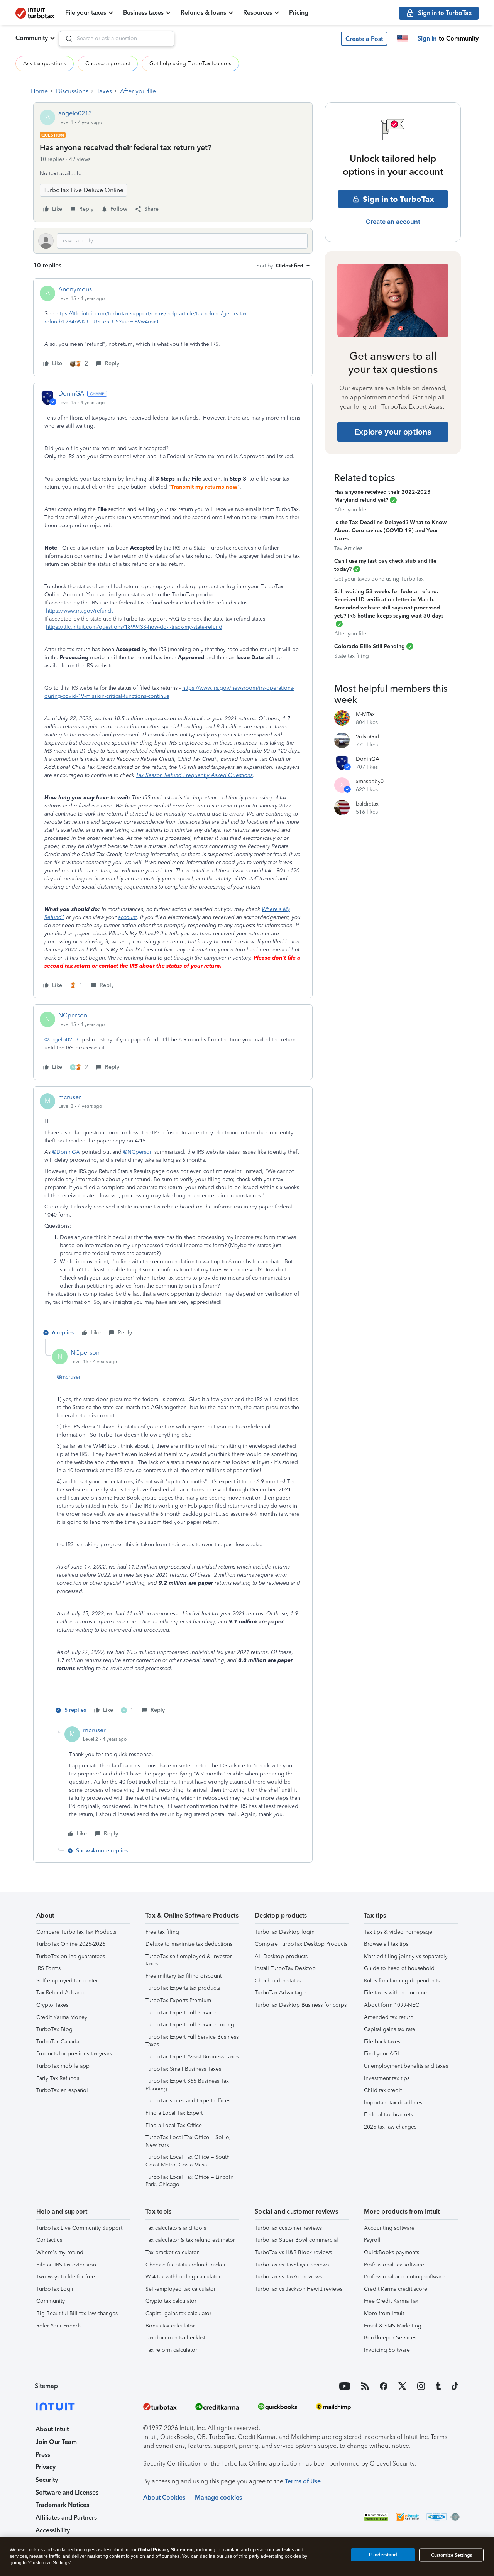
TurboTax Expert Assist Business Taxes (192, 2057)
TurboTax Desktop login (285, 1932)
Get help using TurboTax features (190, 63)
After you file (138, 91)
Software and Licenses (67, 2492)
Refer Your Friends (59, 2326)
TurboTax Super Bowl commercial (296, 2240)
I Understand (383, 2555)
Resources (258, 13)
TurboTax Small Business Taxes (183, 2069)
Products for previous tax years (74, 2054)
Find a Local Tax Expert (174, 2113)
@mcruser (69, 1377)
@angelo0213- (62, 1040)
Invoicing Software (387, 2350)
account (128, 917)
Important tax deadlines (393, 2103)
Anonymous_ (77, 289)
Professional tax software (394, 2265)
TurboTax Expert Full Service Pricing (190, 2025)
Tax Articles (348, 548)
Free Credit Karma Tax (391, 2301)
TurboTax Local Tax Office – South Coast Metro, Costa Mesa (188, 2161)
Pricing (299, 13)
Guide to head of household (399, 1968)
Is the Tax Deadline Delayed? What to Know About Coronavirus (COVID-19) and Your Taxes (390, 531)
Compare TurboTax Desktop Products (301, 1944)
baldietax (367, 804)
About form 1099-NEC (392, 2005)
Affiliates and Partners (66, 2518)
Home (39, 91)
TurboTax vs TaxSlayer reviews (292, 2265)
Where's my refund (60, 2252)
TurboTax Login (56, 2289)
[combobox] (117, 39)
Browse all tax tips (386, 1944)
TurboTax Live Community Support (79, 2228)
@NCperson (138, 1152)
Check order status (278, 1981)
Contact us (49, 2240)
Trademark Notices (62, 2505)
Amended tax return (389, 2017)
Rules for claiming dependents (402, 1981)
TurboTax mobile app (63, 2066)
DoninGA (71, 394)
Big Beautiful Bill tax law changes (77, 2313)
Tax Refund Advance (61, 1993)
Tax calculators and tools (176, 2228)
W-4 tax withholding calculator (183, 2277)
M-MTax (365, 714)
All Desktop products (281, 1956)
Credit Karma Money (62, 2017)
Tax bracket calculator (172, 2252)
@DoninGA (66, 1152)
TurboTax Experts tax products (183, 1988)
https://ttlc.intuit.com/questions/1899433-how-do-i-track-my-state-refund (134, 627)
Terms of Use (303, 2481)
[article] (173, 327)
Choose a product (108, 63)
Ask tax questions (45, 63)
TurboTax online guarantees (71, 1956)
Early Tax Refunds (58, 2078)
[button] (364, 39)
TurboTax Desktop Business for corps (301, 2005)
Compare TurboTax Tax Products (76, 1932)
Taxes (104, 91)
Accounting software (389, 2228)
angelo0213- (76, 113)
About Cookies (164, 2497)
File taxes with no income (395, 1993)
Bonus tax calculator (170, 2326)
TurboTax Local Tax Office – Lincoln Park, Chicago (189, 2181)
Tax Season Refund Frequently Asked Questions (194, 775)
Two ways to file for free (66, 2277)
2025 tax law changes (390, 2127)
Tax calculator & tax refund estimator (190, 2240)
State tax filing (352, 656)
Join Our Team (56, 2442)
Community (32, 38)
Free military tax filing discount (184, 1976)
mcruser (70, 1097)
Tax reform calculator (171, 2350)
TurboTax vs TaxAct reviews (288, 2277)
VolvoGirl (368, 737)
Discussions (72, 91)
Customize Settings (452, 2555)
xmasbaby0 (370, 781)
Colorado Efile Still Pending (370, 646)
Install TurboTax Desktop (285, 1968)
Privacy (46, 2467)
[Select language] (403, 39)
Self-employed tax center (67, 1981)
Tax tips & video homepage (398, 1932)
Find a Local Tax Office (174, 2125)
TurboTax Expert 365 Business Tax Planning (187, 2085)
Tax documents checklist (175, 2338)
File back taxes (382, 2042)
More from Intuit (384, 2313)
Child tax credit (383, 2090)
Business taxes (143, 13)
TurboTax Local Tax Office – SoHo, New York (188, 2141)
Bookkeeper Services (390, 2338)
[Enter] (66, 39)
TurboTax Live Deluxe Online (83, 190)
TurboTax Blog (54, 2029)
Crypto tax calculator (171, 2301)
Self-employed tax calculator (181, 2289)
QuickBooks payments (392, 2252)
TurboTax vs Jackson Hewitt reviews (299, 2289)
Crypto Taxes (52, 2005)
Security (47, 2480)
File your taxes (86, 13)
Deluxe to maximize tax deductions (189, 1944)
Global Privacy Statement (166, 2550)
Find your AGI (381, 2054)
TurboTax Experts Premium (178, 2000)
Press (43, 2455)
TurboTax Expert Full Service (181, 2013)
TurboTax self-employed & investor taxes (189, 1960)
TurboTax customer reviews (288, 2228)
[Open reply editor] (173, 241)
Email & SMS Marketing (393, 2326)
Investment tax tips (387, 2078)
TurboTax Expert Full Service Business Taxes (192, 2041)
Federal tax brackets (388, 2115)
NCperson (73, 1015)
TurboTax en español (62, 2090)
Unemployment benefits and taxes (406, 2066)
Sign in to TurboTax (398, 199)
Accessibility (53, 2530)
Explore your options (393, 432)
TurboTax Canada (58, 2042)
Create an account (393, 222)
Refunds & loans (203, 13)
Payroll (372, 2240)
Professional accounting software (404, 2277)
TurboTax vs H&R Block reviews (293, 2252)
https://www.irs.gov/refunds (80, 611)
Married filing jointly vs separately (406, 1956)
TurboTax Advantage (280, 1993)
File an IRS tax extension (66, 2265)
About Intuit (52, 2429)
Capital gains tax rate (390, 2029)
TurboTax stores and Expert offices (188, 2101)
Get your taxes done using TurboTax (379, 579)
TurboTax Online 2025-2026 (71, 1944)
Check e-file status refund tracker (186, 2265)
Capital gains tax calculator (178, 2313)
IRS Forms (48, 1968)
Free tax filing (162, 1932)
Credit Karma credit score (396, 2289)
